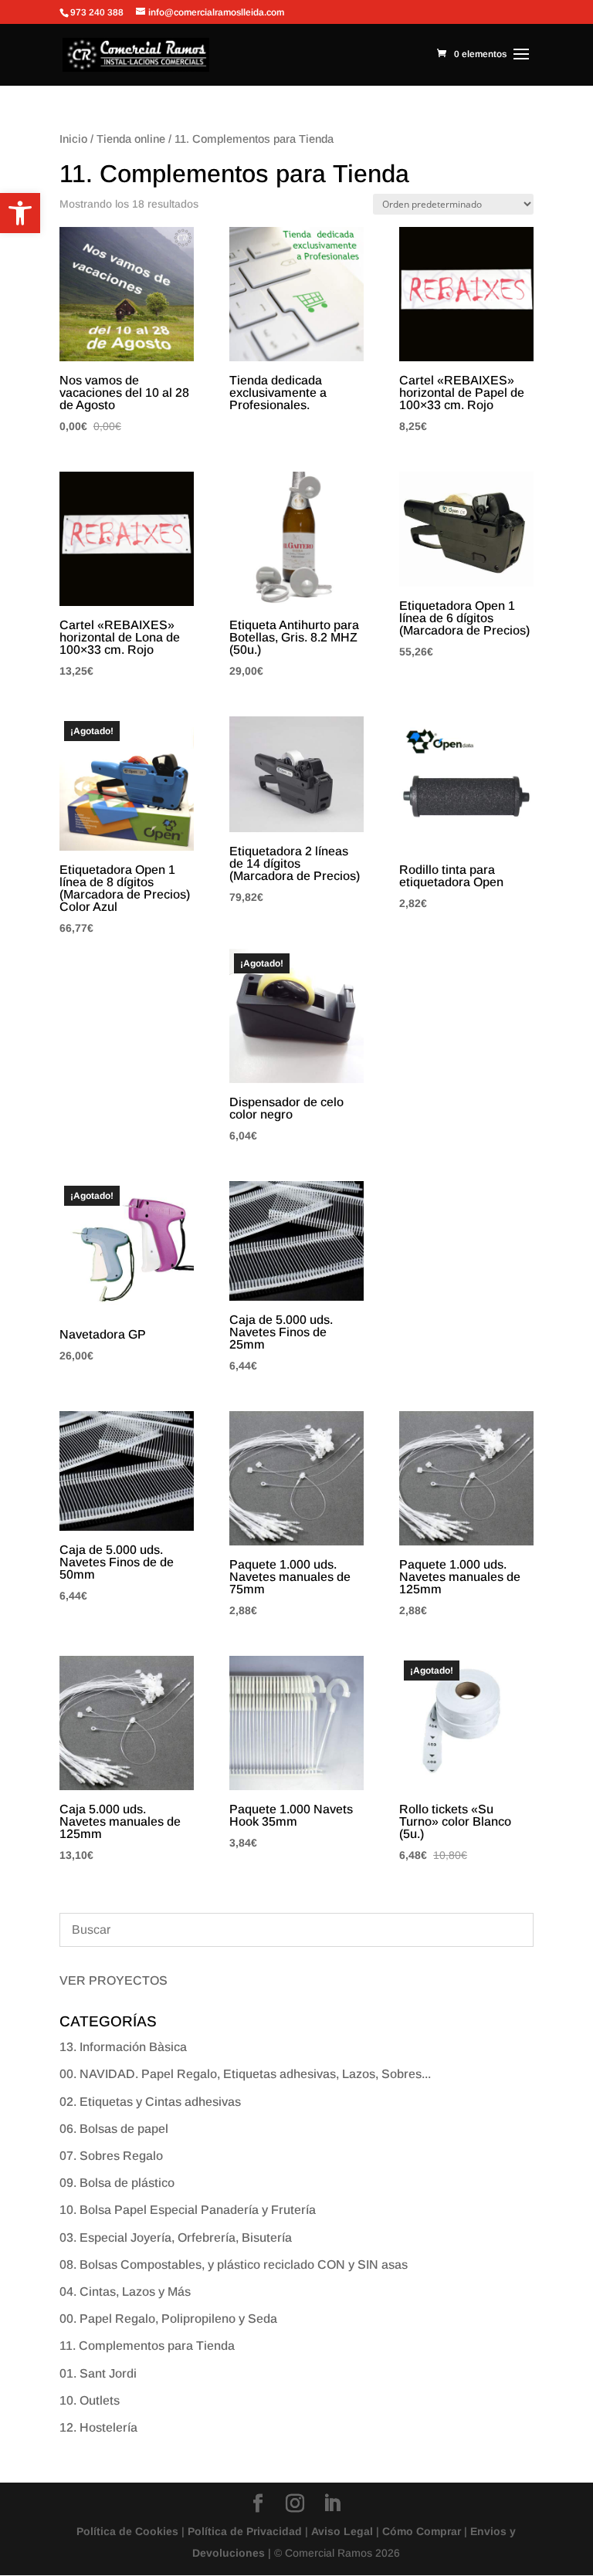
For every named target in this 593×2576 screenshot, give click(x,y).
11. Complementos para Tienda (147, 2346)
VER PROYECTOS (114, 1980)
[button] (20, 213)
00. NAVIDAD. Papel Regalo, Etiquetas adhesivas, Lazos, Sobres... (245, 2074)
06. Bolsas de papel (114, 2129)
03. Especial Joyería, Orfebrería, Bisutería (176, 2237)
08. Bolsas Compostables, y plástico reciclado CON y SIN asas (234, 2265)
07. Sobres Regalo (111, 2156)
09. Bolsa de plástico (117, 2183)
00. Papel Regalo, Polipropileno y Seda (168, 2319)
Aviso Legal (342, 2531)
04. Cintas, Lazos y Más (125, 2292)
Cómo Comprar (422, 2531)
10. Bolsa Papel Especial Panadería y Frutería (188, 2210)
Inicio (73, 139)
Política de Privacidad (245, 2531)
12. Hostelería (98, 2427)
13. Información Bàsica (123, 2047)
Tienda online (131, 139)
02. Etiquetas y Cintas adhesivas (150, 2102)
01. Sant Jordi (98, 2373)
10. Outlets (90, 2400)
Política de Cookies (127, 2531)
